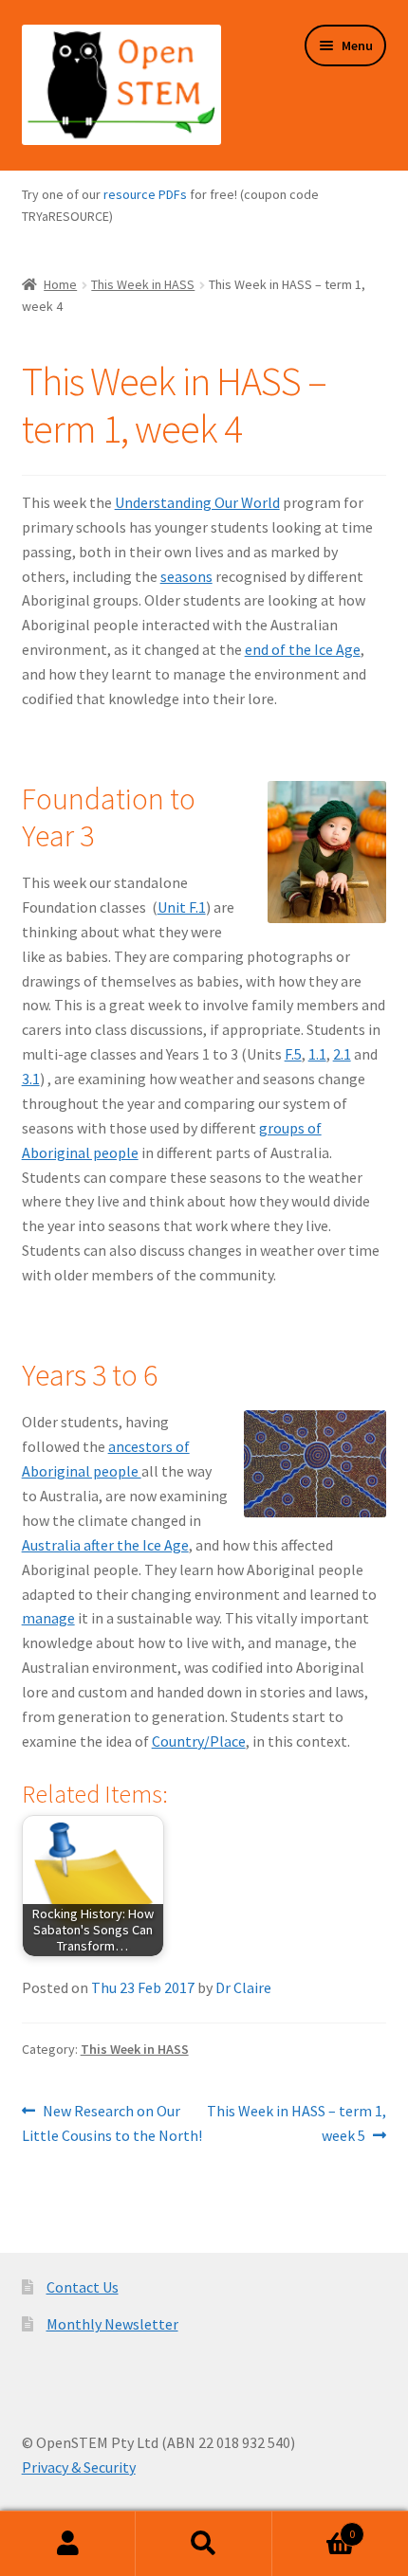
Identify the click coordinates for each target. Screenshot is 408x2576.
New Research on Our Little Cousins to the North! (112, 2122)
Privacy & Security (79, 2467)
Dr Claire (243, 1987)
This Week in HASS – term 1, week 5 (296, 2122)
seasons (186, 576)
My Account (68, 2544)
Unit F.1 (182, 907)
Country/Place (199, 1741)
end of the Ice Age (303, 649)
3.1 (31, 1079)
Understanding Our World (197, 502)
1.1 (317, 1054)
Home (60, 284)
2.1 (342, 1054)
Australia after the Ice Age (105, 1545)
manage (48, 1618)
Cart (314, 2527)
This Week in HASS (143, 284)
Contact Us (83, 2287)
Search (204, 2544)
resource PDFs (145, 194)
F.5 (293, 1054)
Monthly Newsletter (112, 2324)
